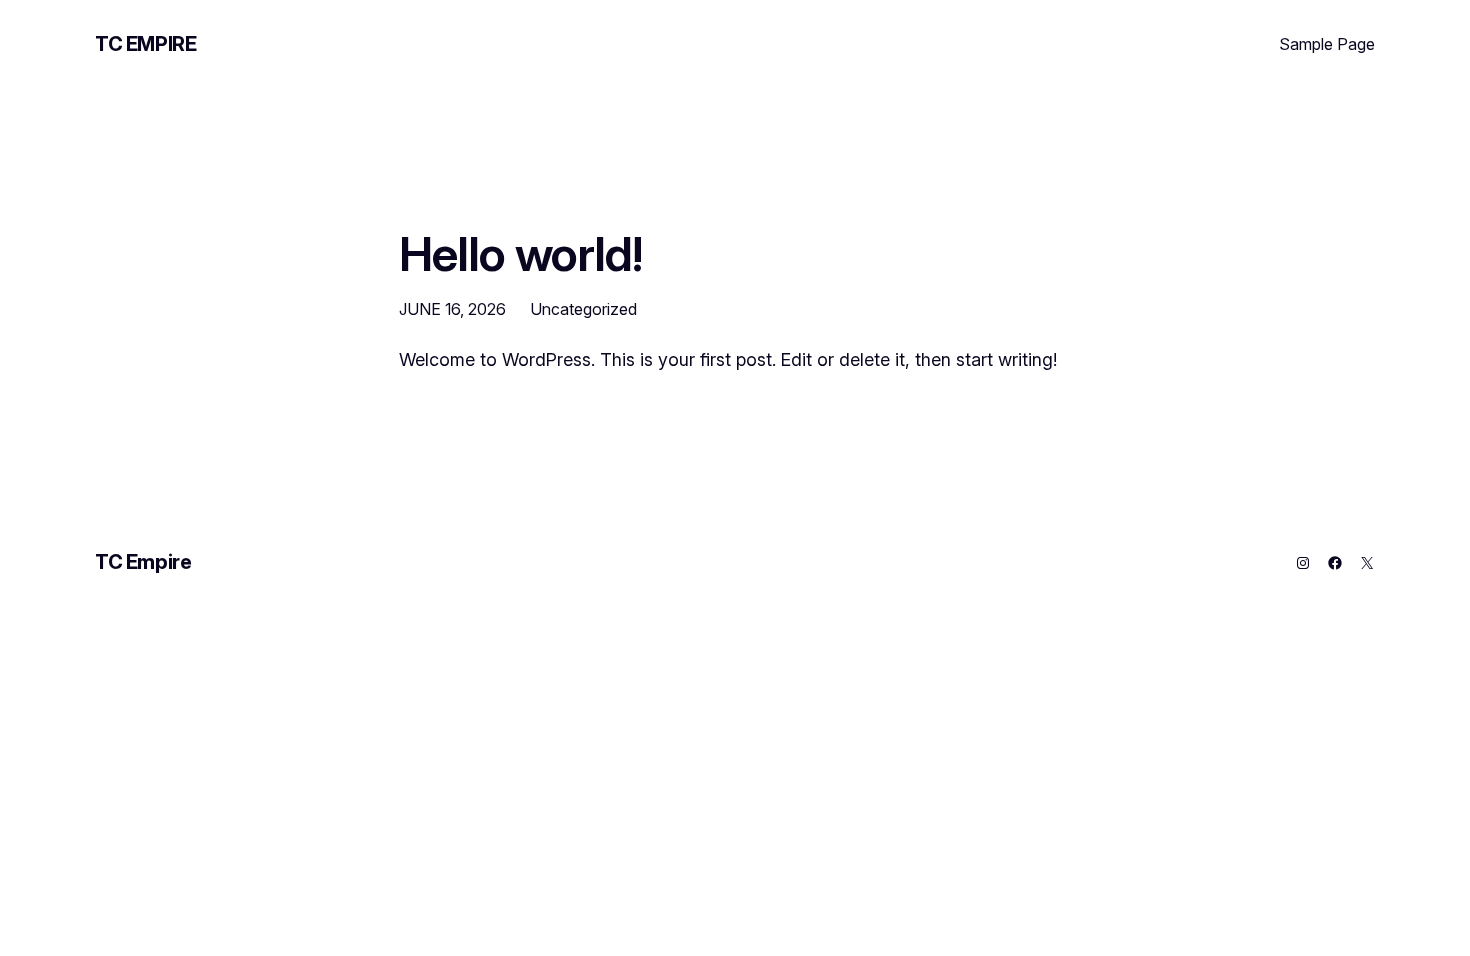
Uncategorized (583, 309)
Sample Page (1327, 44)
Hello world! (520, 253)
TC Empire (145, 44)
